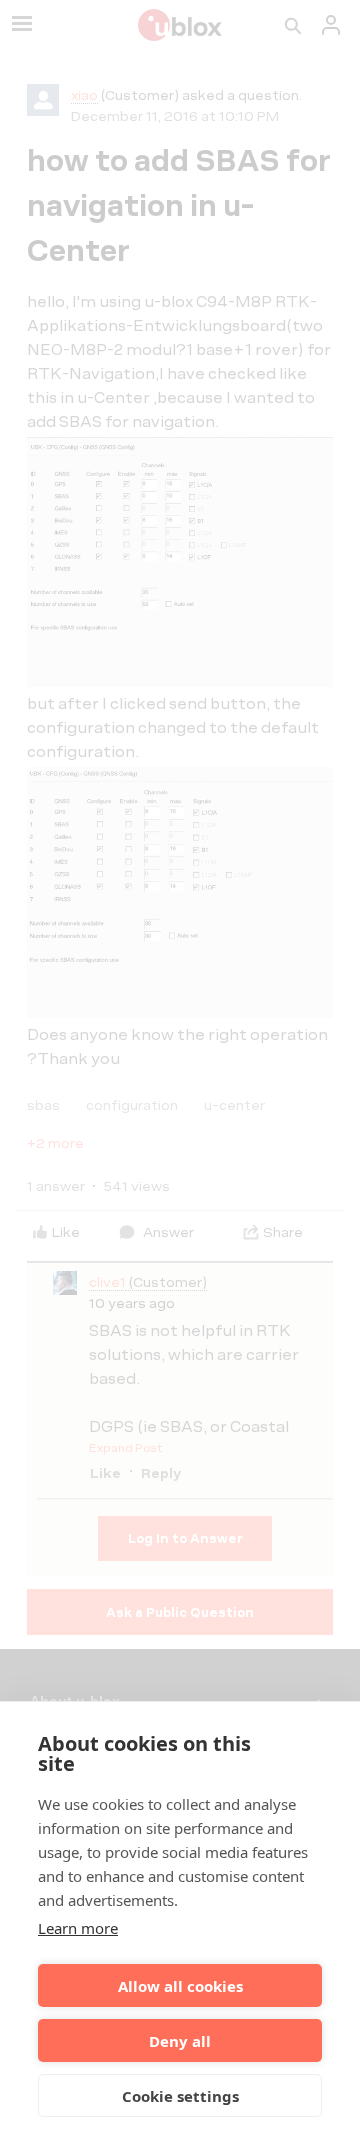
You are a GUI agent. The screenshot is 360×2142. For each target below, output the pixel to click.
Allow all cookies (180, 1986)
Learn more (78, 1928)
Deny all (180, 2041)
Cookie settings (180, 2096)
